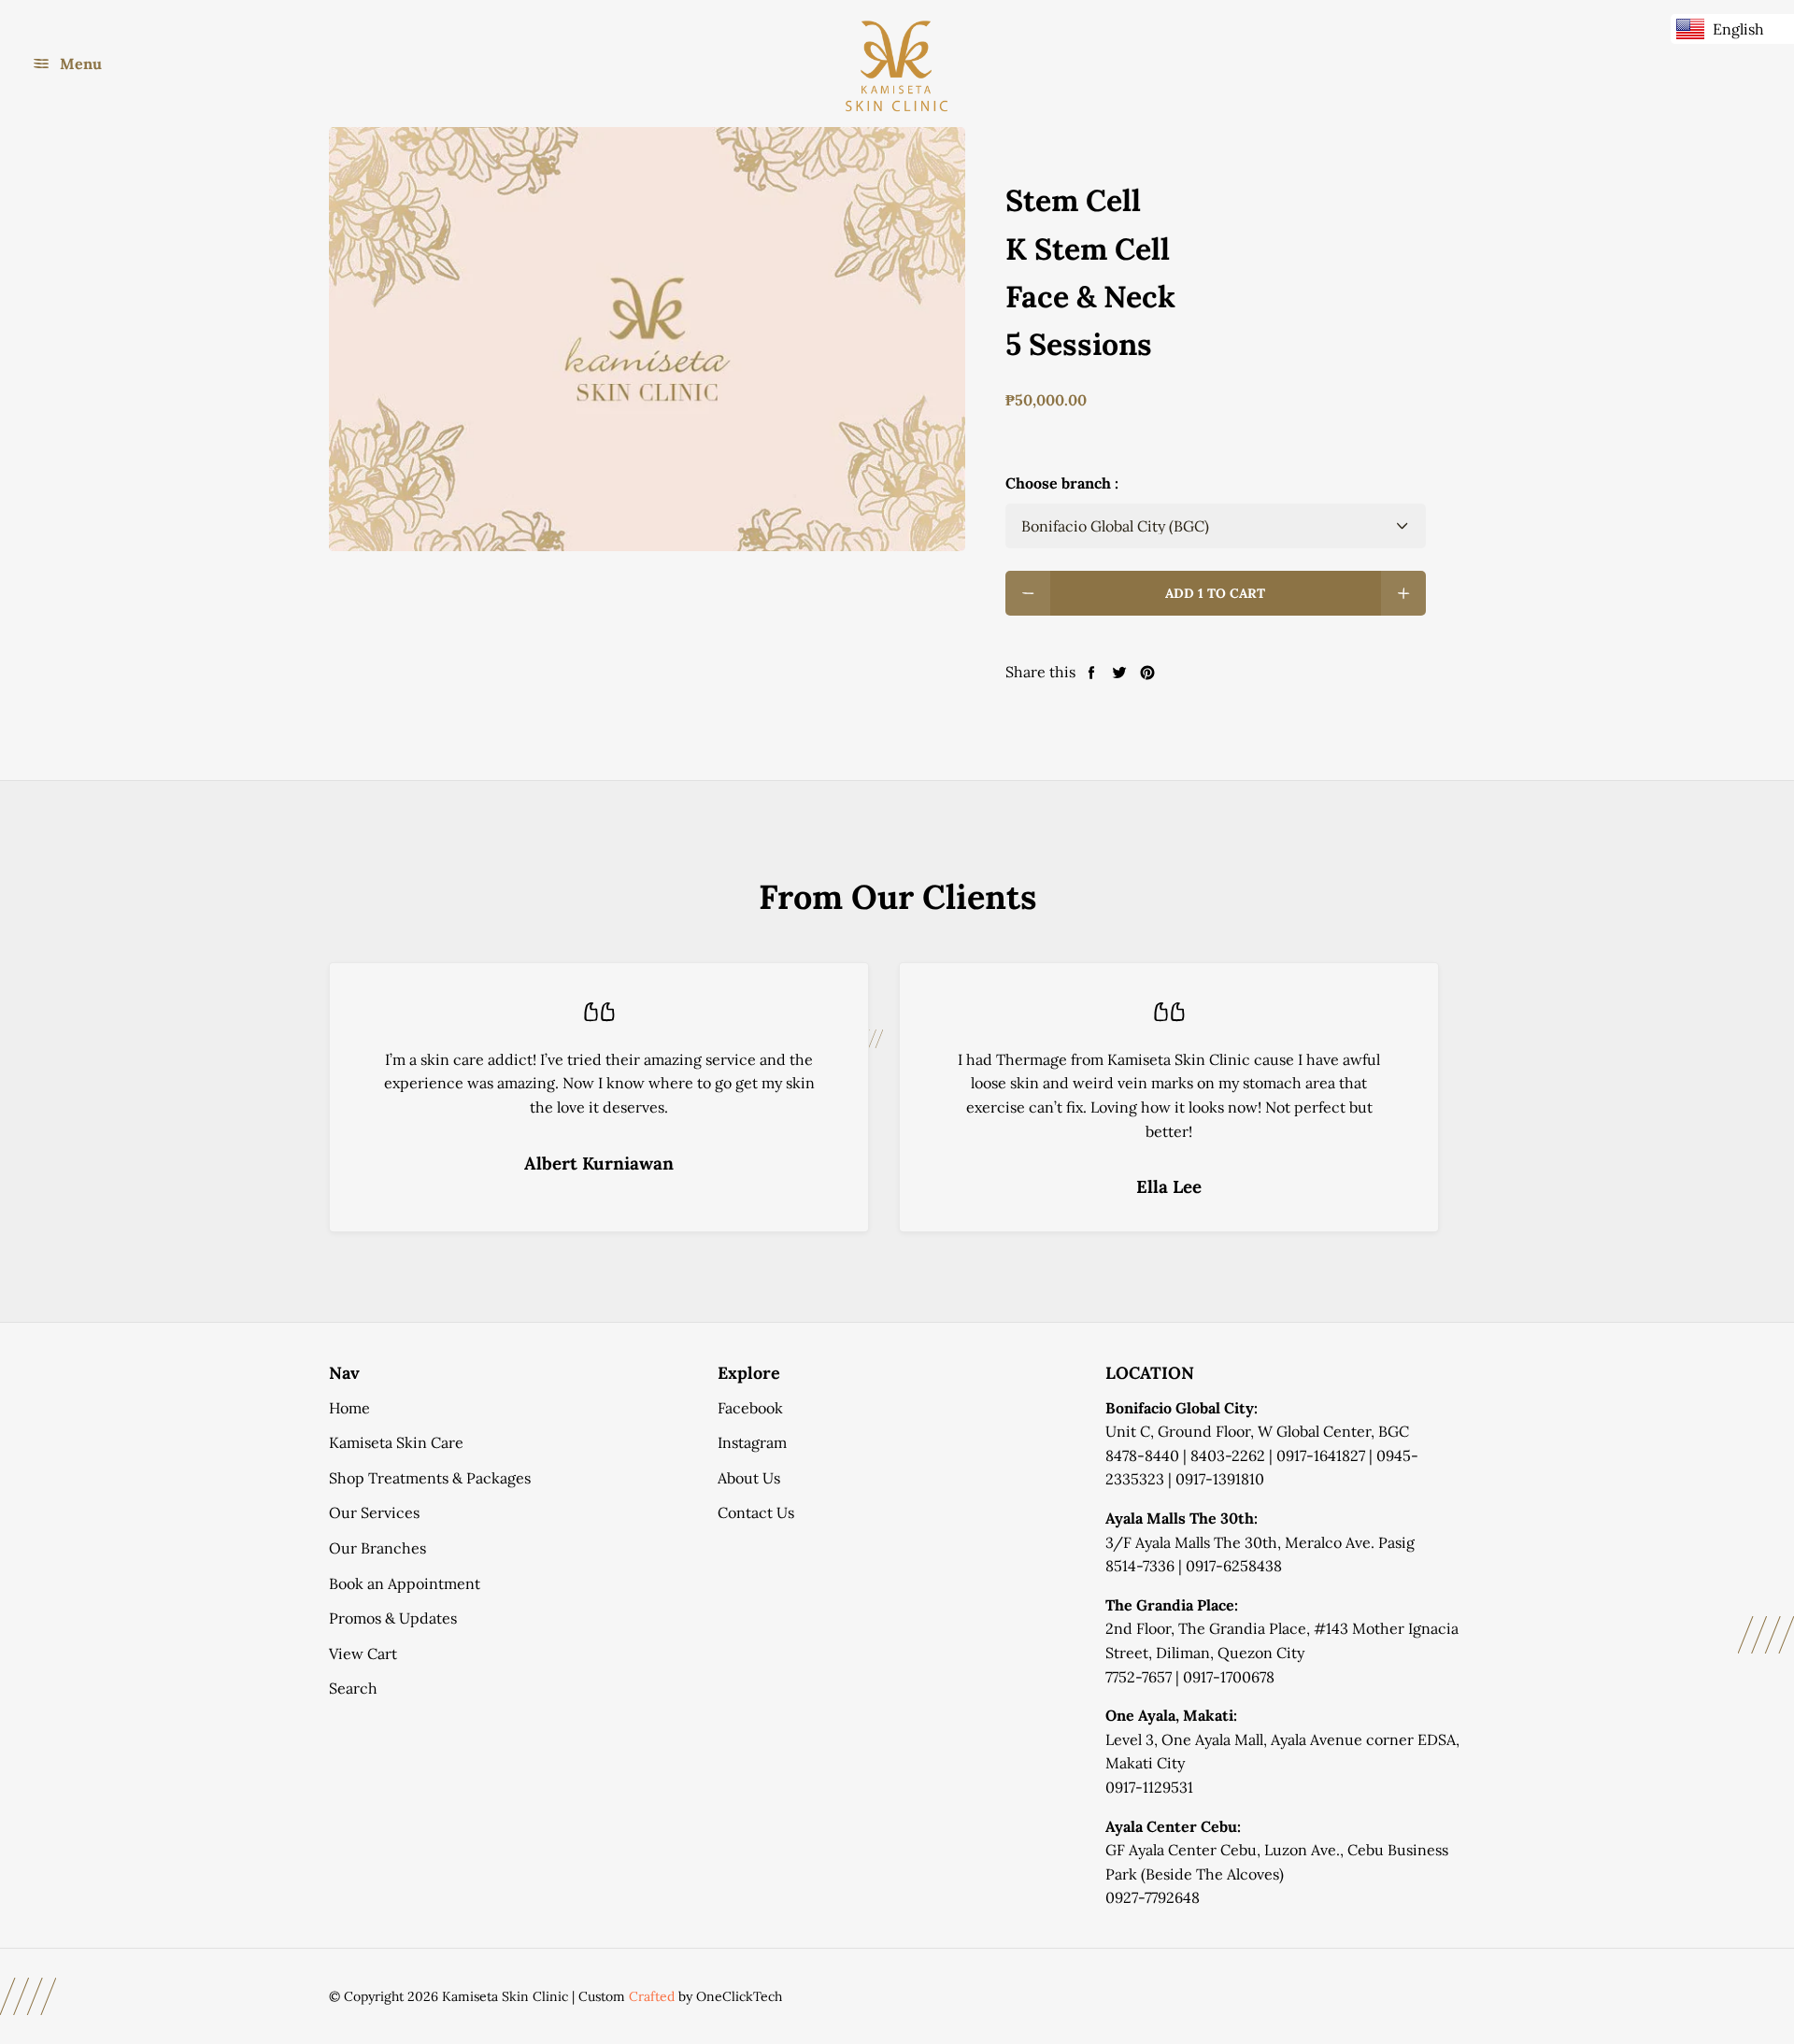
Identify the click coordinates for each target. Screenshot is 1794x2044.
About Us (749, 1478)
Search (353, 1688)
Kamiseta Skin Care (396, 1442)
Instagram (752, 1442)
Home (349, 1408)
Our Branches (377, 1548)
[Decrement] (1028, 593)
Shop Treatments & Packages (430, 1478)
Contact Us (756, 1512)
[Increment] (1403, 593)
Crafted (652, 1996)
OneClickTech (739, 1996)
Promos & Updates (393, 1618)
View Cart (363, 1654)
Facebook (750, 1408)
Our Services (374, 1512)
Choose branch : (1062, 483)
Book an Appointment (405, 1583)
